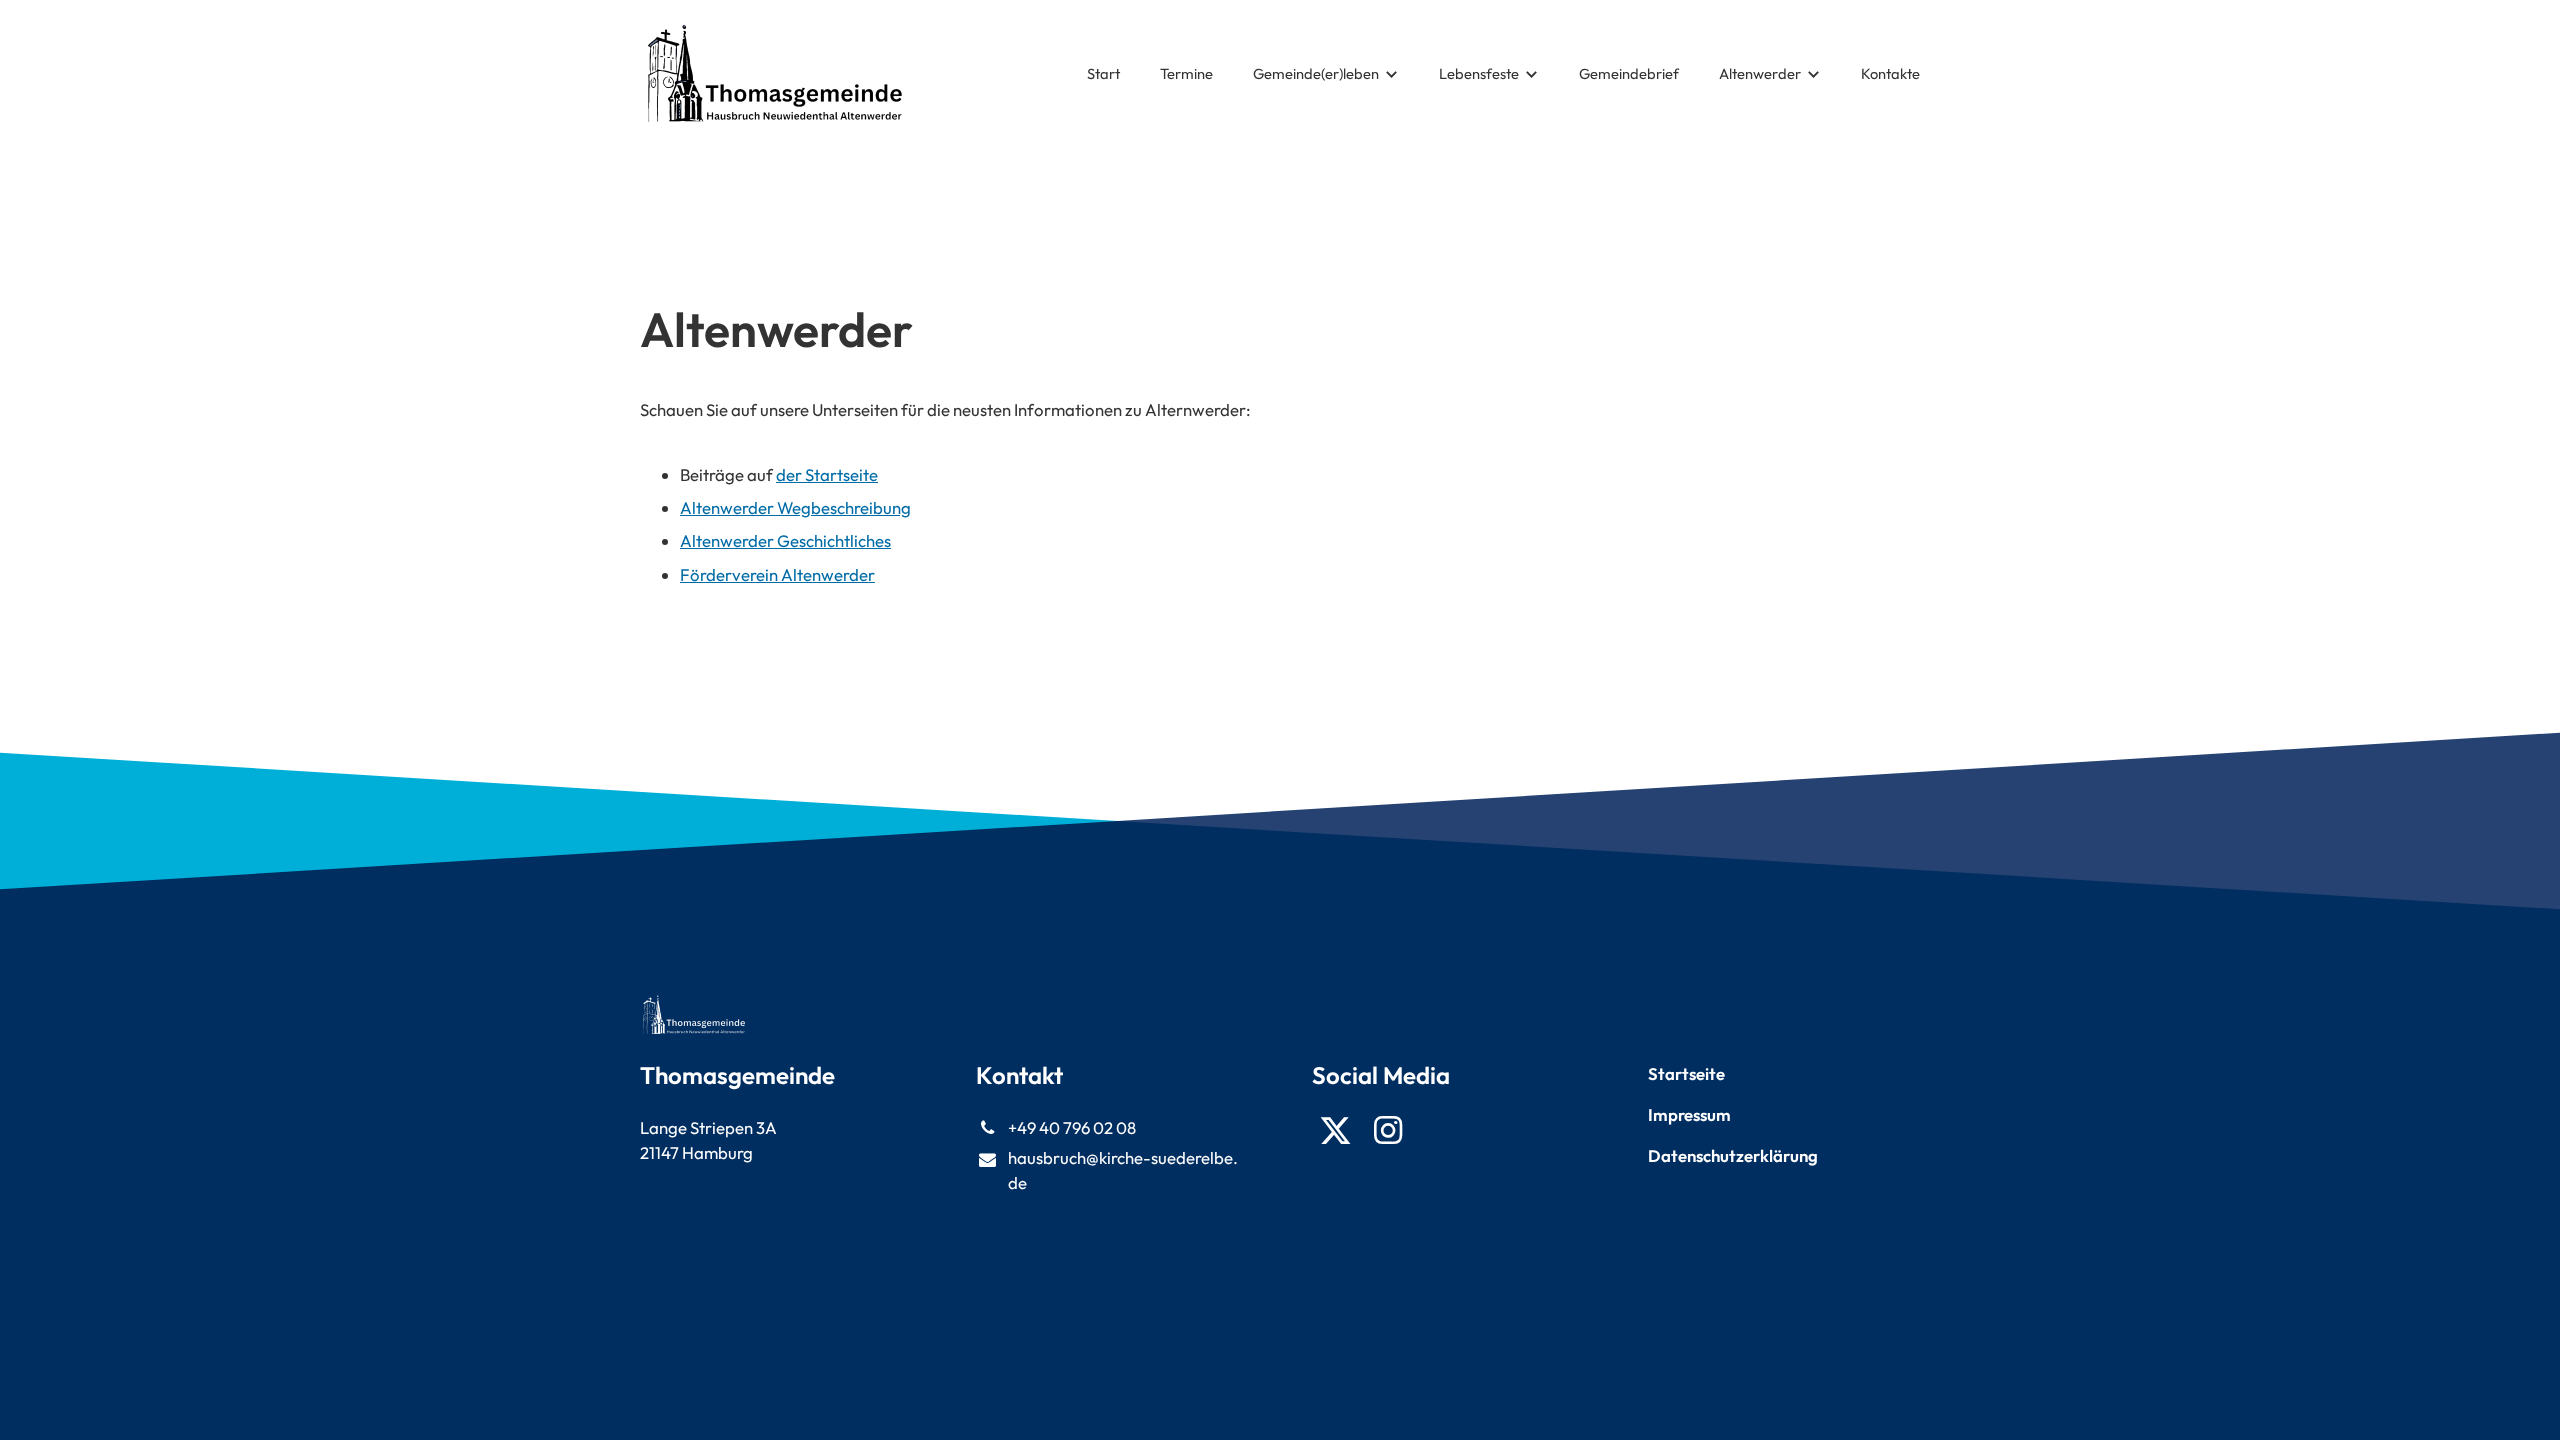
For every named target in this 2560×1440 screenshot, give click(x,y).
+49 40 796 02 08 (1072, 1127)
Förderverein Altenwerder (777, 574)
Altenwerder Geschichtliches (785, 540)
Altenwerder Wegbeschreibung (795, 507)
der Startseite (827, 474)
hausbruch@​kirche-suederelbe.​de (1123, 1170)
